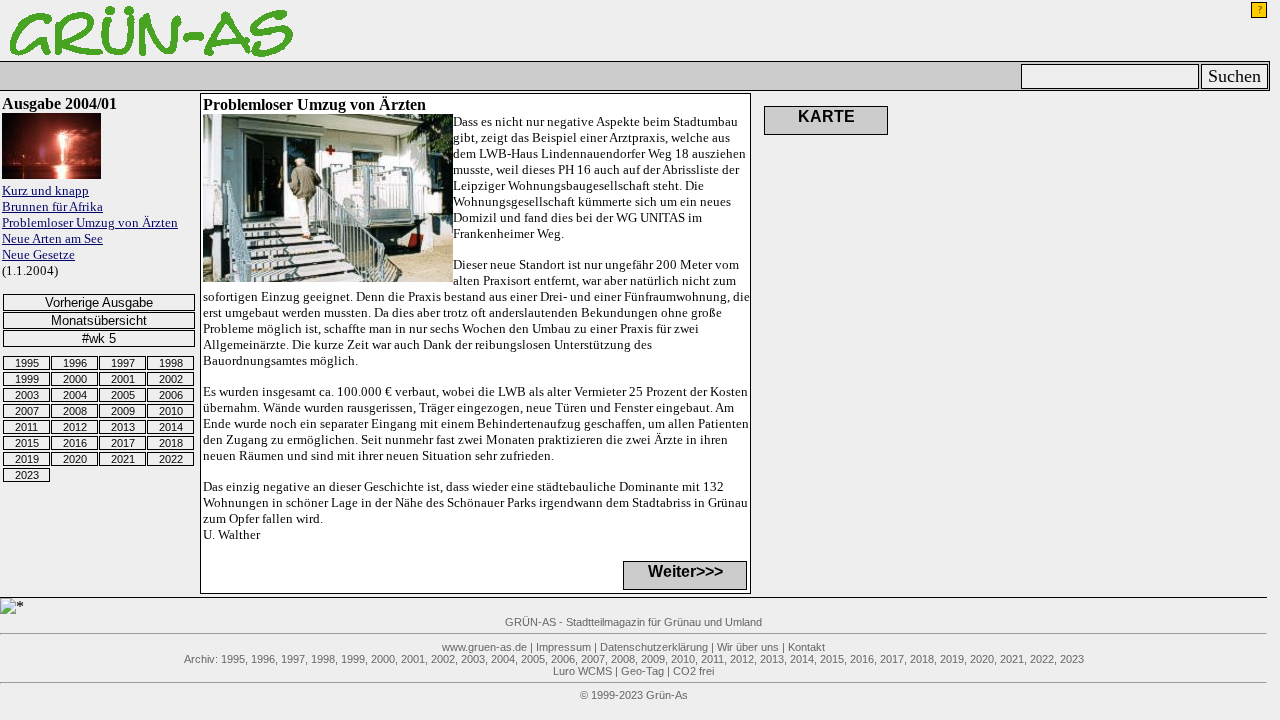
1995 (27, 363)
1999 (27, 379)
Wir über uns (748, 647)
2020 (75, 459)
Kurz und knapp (45, 190)
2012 (75, 427)
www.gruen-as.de (484, 647)
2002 (171, 379)
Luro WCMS (582, 671)
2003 (27, 395)
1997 (123, 363)
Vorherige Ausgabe (99, 302)
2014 (171, 427)
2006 (171, 395)
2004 (75, 395)
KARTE (826, 116)
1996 (75, 363)
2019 (27, 459)
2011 (26, 427)
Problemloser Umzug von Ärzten (90, 222)
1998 (171, 363)
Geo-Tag (642, 671)
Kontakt (806, 647)
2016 (75, 443)
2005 (123, 395)
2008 (75, 411)
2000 (75, 379)
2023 (27, 475)
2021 (123, 459)
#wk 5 (99, 338)
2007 (27, 411)
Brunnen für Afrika (52, 206)
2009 (123, 411)
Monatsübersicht (99, 320)
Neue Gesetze (38, 254)
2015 (27, 443)
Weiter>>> (685, 571)
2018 (171, 443)
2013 (123, 427)
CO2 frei (693, 671)
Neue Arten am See (52, 238)
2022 (171, 459)
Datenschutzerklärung (654, 647)
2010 (171, 411)
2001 (123, 379)
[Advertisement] (1121, 193)
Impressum (563, 647)
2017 (123, 443)
